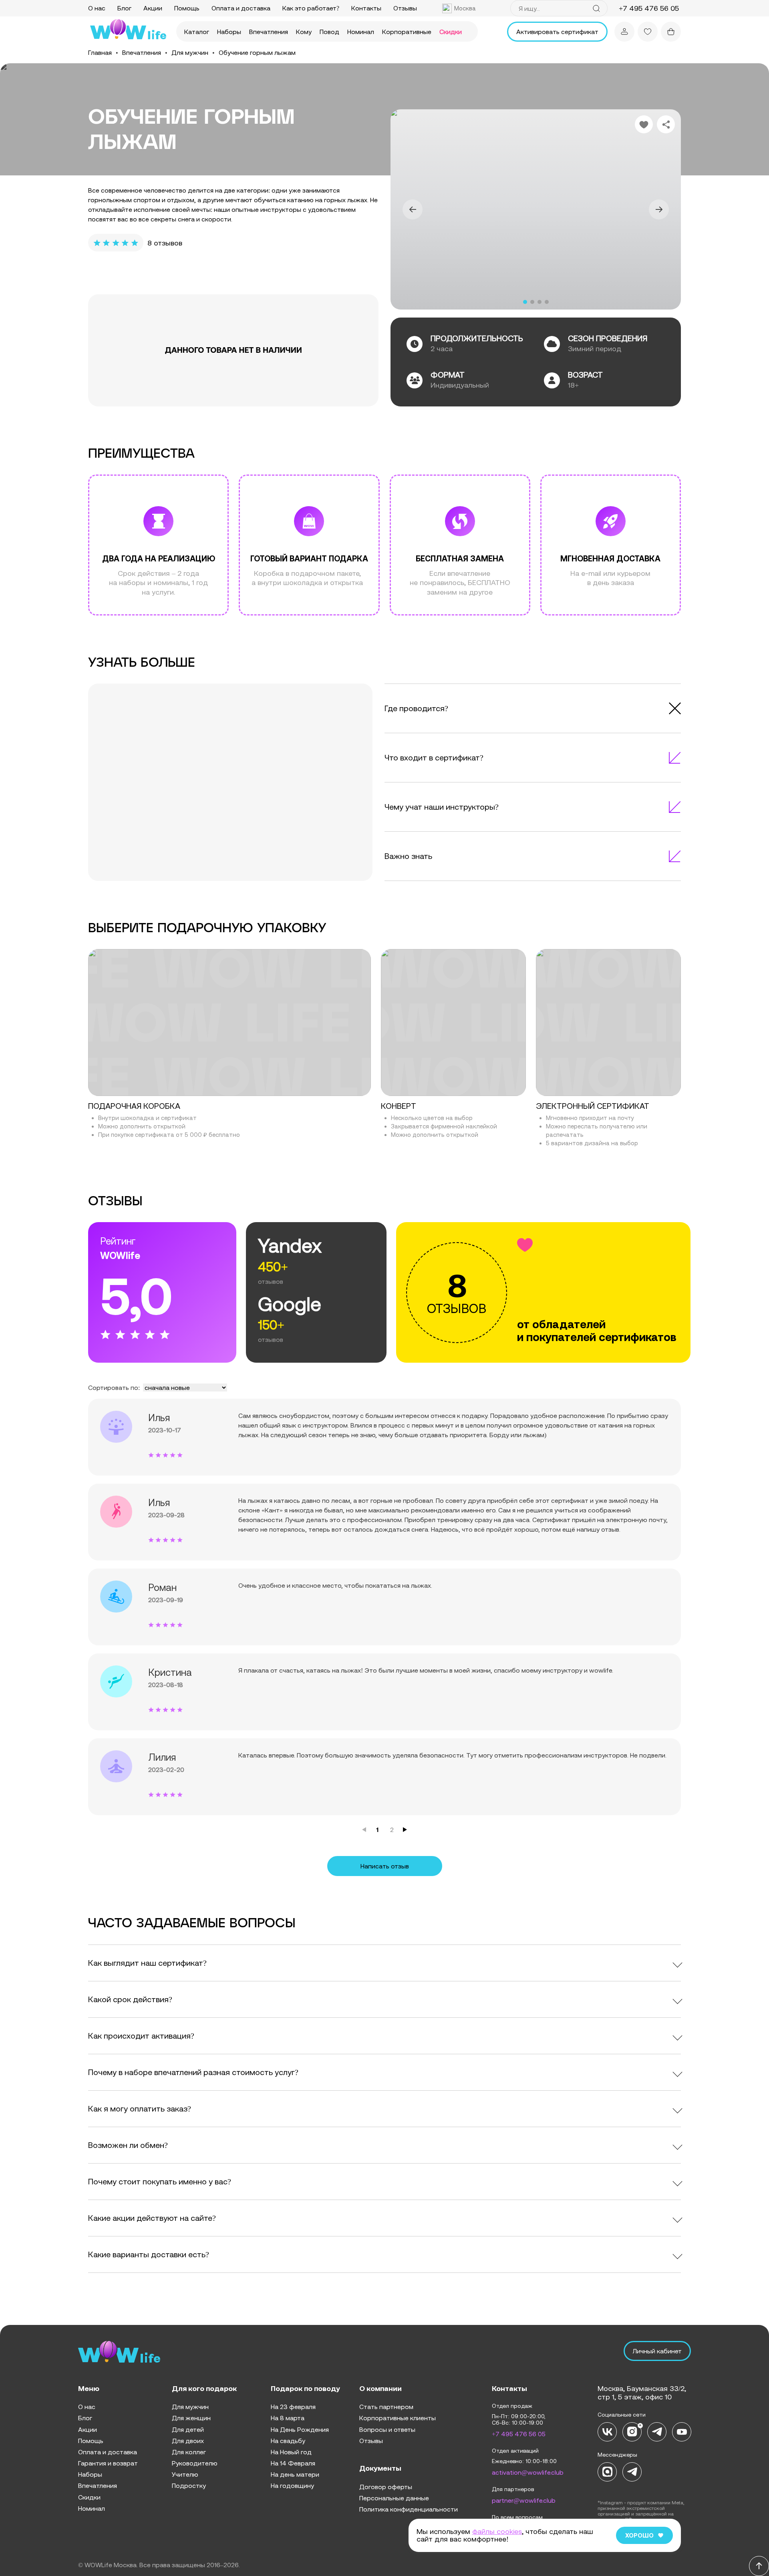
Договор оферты (386, 2487)
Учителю (185, 2474)
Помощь (187, 8)
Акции (153, 8)
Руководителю (195, 2463)
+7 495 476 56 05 (519, 2434)
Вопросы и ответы (387, 2429)
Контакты (366, 8)
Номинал (361, 32)
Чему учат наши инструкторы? (442, 807)
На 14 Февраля (293, 2463)
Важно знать (408, 856)
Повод (329, 32)
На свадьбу (288, 2441)
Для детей (188, 2429)
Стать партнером (386, 2407)
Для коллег (189, 2452)
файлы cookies (497, 2531)
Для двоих (188, 2441)
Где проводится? (416, 708)
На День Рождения (300, 2429)
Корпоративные (407, 32)
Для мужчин (190, 52)
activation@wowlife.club (528, 2472)
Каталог (197, 32)
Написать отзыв (385, 1866)
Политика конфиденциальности (409, 2509)
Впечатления (269, 32)
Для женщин (191, 2418)
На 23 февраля (293, 2407)
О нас (97, 8)
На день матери (295, 2474)
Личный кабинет (657, 2351)
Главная (100, 52)
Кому (304, 32)
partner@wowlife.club (524, 2500)
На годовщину (292, 2486)
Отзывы (405, 8)
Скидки (451, 32)
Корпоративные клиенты (398, 2418)
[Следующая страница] (405, 1830)
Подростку (189, 2486)
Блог (124, 8)
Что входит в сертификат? (434, 757)
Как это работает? (311, 8)
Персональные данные (394, 2498)
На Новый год (291, 2452)
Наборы (229, 32)
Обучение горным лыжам (257, 52)
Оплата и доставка (241, 8)
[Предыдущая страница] (364, 1830)
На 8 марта (288, 2418)
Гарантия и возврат (108, 2463)
